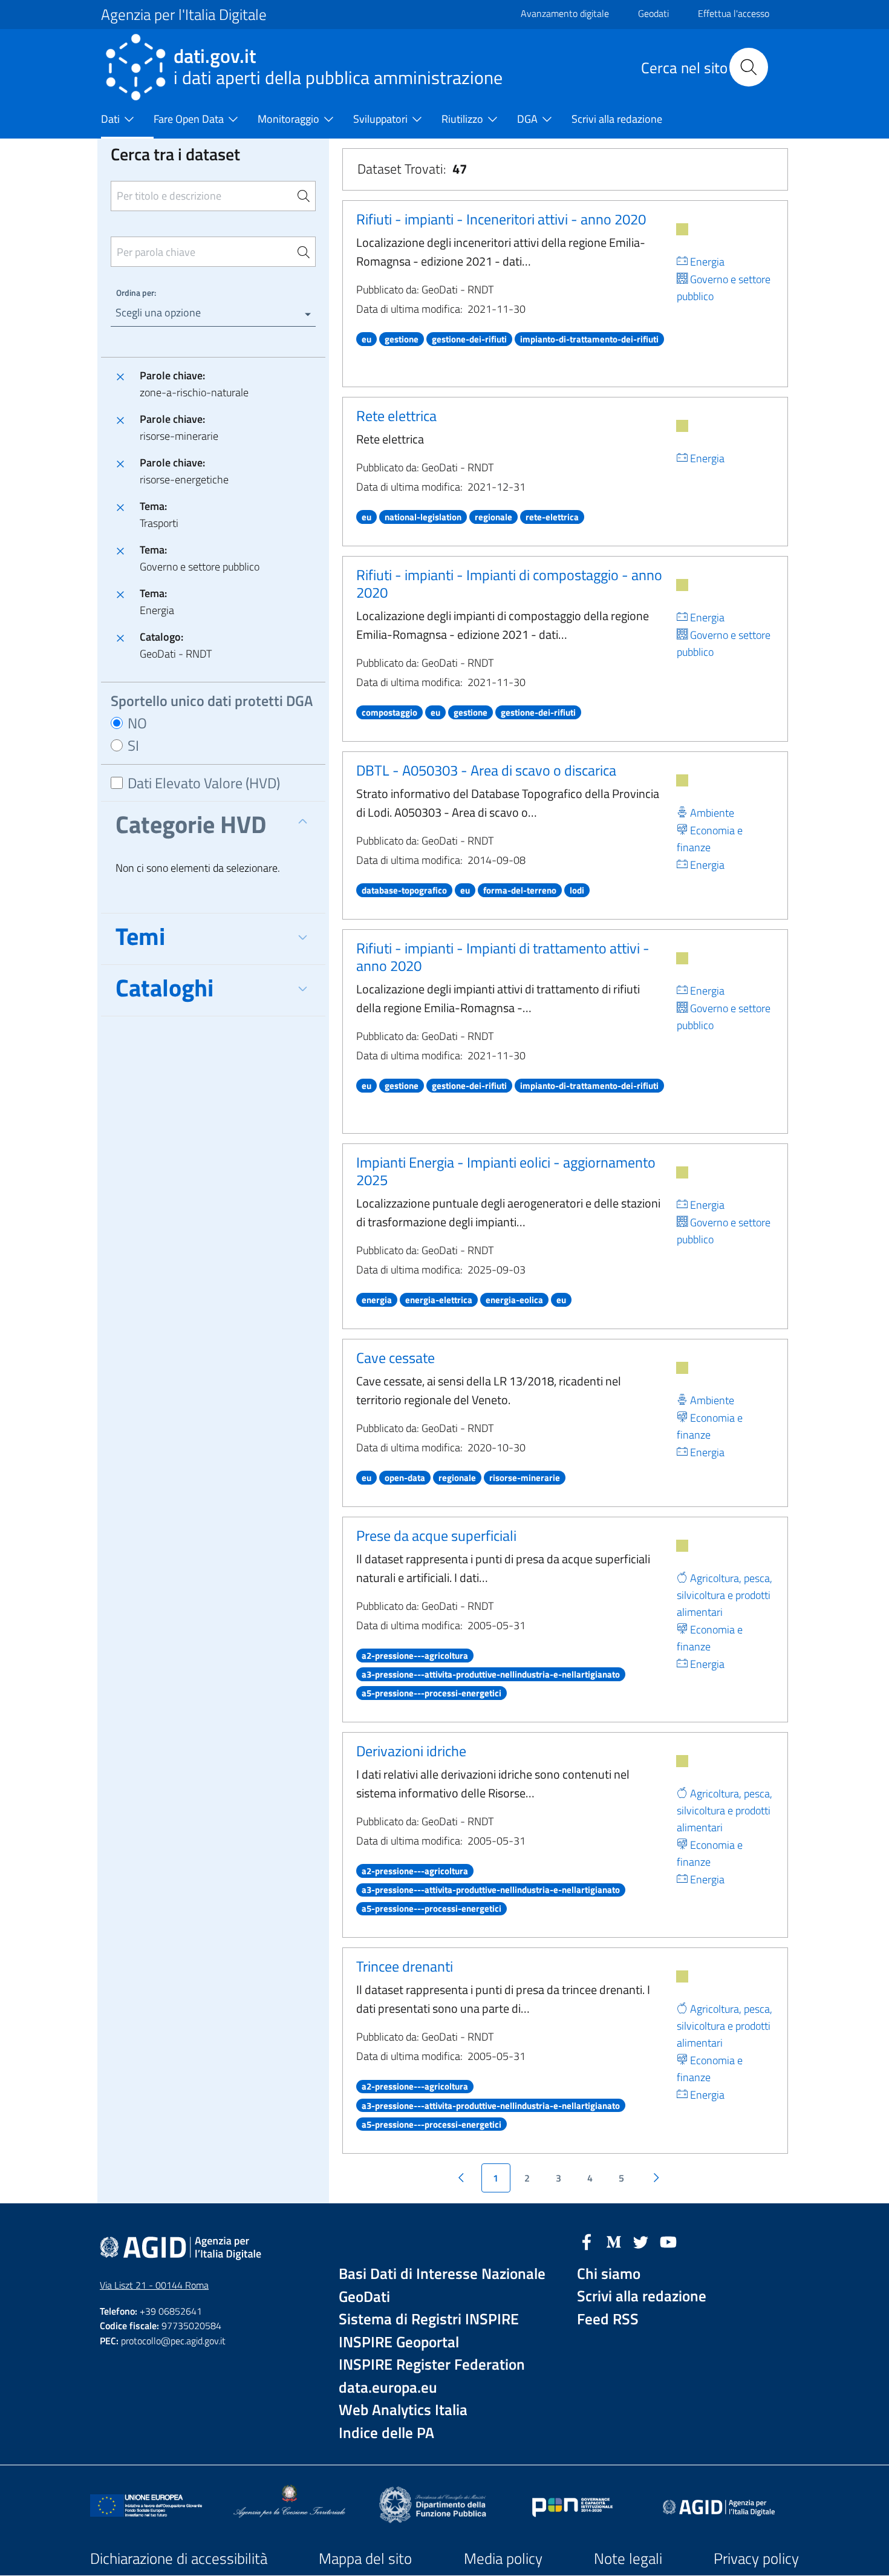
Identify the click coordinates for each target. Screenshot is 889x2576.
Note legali (628, 2558)
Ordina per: (136, 293)
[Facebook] (587, 2241)
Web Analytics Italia (403, 2410)
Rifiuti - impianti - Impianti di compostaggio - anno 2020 (509, 584)
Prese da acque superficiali (436, 1535)
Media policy (503, 2558)
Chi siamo (609, 2274)
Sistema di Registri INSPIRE (429, 2319)
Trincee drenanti (405, 1966)
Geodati (653, 13)
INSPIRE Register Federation (432, 2365)
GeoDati (364, 2297)
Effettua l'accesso (734, 13)
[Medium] (614, 2241)
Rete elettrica (396, 416)
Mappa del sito (365, 2558)
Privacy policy (756, 2558)
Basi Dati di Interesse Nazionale (442, 2274)
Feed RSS (608, 2319)
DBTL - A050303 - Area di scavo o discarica (486, 770)
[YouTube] (668, 2241)
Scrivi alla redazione (642, 2296)
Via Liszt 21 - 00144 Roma (154, 2285)
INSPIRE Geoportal (399, 2342)
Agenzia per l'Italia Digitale (184, 15)
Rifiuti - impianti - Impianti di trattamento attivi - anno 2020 (503, 957)
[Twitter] (641, 2241)
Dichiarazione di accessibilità (179, 2558)
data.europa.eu (388, 2388)
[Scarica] (682, 229)
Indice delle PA (386, 2433)
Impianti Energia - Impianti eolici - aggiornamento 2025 (506, 1171)
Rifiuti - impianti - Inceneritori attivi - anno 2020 (501, 219)
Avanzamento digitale (565, 13)
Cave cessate (396, 1358)
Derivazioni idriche (411, 1751)
